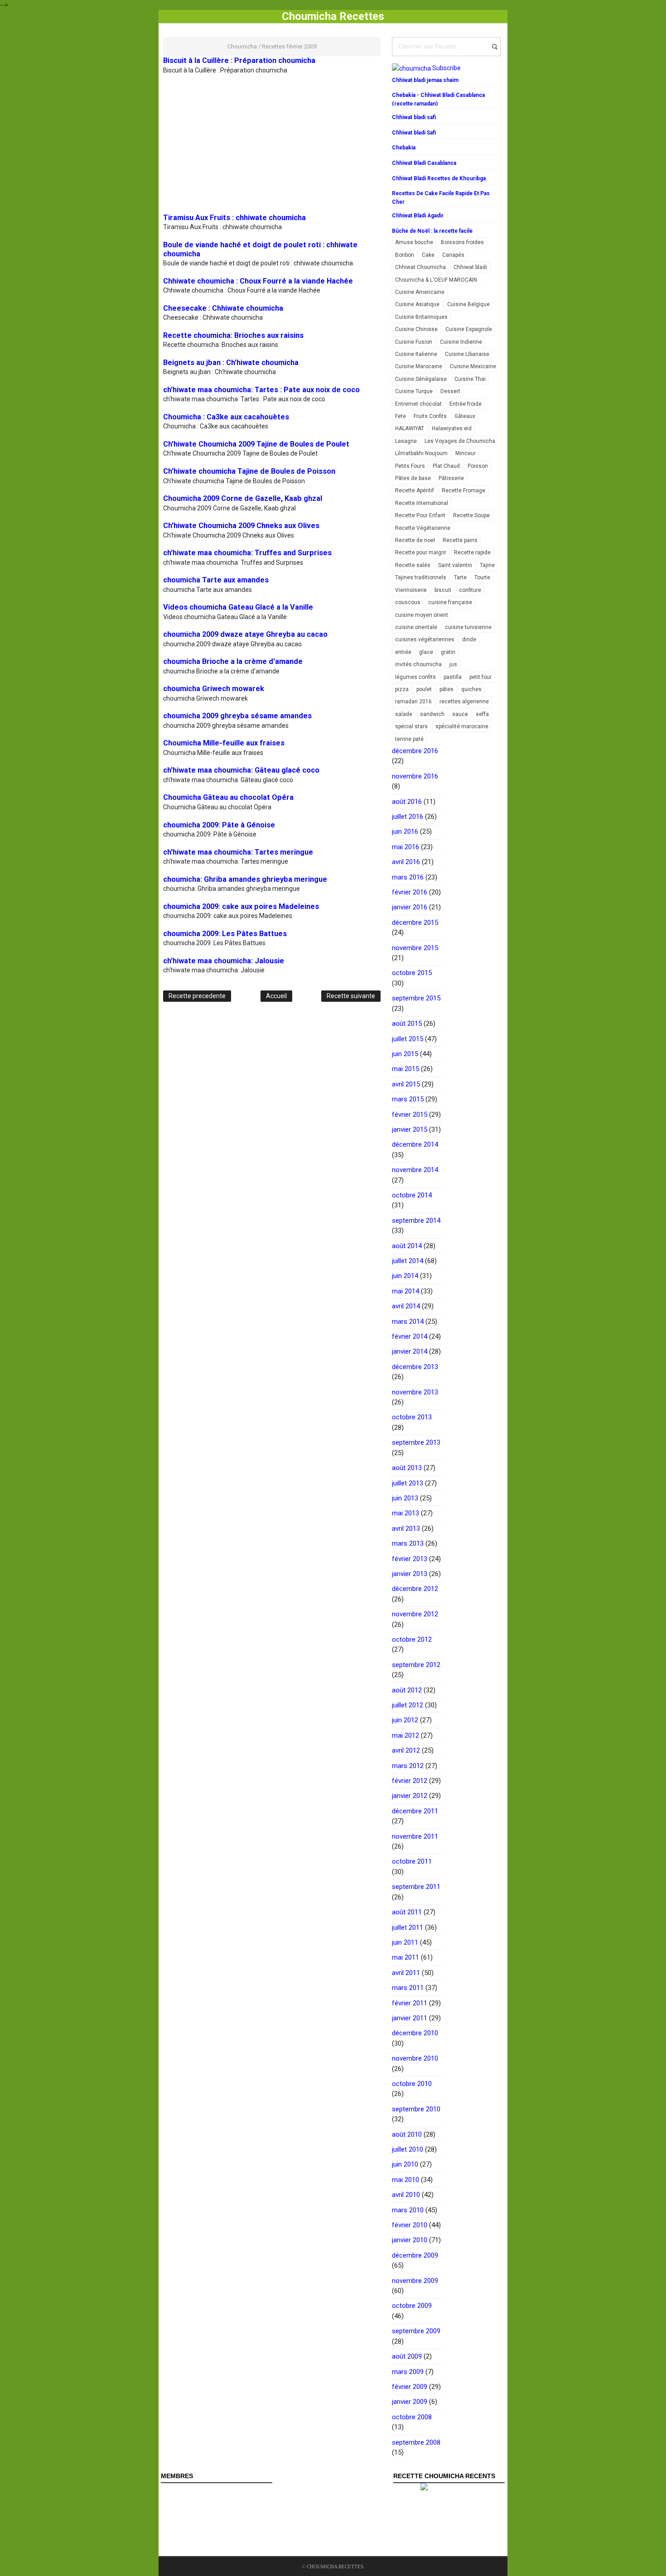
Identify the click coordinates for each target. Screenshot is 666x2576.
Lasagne (406, 441)
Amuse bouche (414, 242)
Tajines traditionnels (421, 577)
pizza (402, 689)
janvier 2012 (410, 1796)
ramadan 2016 (413, 702)
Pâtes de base (413, 478)
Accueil (276, 996)
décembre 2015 (415, 923)
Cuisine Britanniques (421, 317)
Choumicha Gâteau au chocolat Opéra (228, 797)
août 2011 (407, 1912)
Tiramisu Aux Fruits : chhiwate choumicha (234, 218)
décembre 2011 (415, 1811)
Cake (428, 255)
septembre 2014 (416, 1221)
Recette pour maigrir (421, 553)
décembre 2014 (415, 1144)
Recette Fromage (463, 490)
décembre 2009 (415, 2255)
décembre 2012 (415, 1589)
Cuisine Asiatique (417, 304)
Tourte (482, 577)
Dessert (450, 391)
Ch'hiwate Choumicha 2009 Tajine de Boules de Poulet (256, 444)
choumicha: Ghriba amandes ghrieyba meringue (245, 879)
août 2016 (407, 802)
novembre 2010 (415, 2058)
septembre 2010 (416, 2109)
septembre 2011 (416, 1887)
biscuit (443, 590)
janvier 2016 (410, 907)
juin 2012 (405, 1720)
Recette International (422, 503)
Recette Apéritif (415, 490)
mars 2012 (408, 1766)
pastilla (453, 677)
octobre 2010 (412, 2084)
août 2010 (407, 2134)
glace (426, 652)
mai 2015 (405, 1069)
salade (404, 714)
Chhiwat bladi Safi (414, 133)
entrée (403, 652)
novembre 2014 (415, 1170)
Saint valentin (455, 565)
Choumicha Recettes (335, 2566)
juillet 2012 (408, 1705)
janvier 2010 (410, 2240)
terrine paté (409, 739)
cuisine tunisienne (468, 627)
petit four (480, 677)
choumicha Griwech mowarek (214, 689)
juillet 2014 (408, 1261)
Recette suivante (351, 996)
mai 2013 (405, 1513)
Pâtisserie (451, 478)
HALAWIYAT (410, 428)
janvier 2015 (410, 1129)
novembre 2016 (415, 776)
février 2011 (410, 2003)
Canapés (453, 255)
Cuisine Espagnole (469, 329)
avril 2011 (406, 1973)
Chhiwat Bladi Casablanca (424, 163)
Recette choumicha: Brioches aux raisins (233, 335)
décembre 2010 (415, 2033)
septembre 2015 (416, 998)
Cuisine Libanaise (467, 354)
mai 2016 (405, 847)
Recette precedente (197, 996)
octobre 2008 (412, 2417)
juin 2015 (405, 1054)
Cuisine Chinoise (416, 329)
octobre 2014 (412, 1195)
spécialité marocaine (462, 726)
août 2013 (407, 1468)
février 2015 (410, 1115)
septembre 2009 (416, 2331)
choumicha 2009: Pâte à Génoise (219, 825)
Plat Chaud (446, 466)
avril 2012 (406, 1750)
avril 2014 (406, 1306)
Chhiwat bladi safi (414, 117)
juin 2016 (405, 831)
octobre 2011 (412, 1861)
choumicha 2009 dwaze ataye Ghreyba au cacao (245, 634)
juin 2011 (405, 1942)
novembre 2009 (415, 2281)
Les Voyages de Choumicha (460, 441)
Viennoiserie (411, 590)
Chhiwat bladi (470, 267)
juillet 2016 (408, 817)
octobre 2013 (412, 1417)
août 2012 (407, 1690)
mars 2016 (408, 877)
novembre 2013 (415, 1392)
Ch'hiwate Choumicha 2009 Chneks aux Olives (241, 526)
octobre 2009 (412, 2306)
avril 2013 (406, 1528)
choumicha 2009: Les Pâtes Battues (225, 934)
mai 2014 (405, 1291)
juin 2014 (405, 1276)
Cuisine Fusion (414, 342)
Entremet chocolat (418, 404)
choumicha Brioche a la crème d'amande (233, 661)
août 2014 (407, 1246)
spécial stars (411, 726)
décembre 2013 (415, 1367)
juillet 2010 (408, 2149)
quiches (471, 689)
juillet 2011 (408, 1927)
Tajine (487, 565)
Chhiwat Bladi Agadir (418, 216)
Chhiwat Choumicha (420, 267)
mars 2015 (408, 1099)
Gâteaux (465, 416)
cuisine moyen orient (422, 615)
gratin (448, 652)
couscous (408, 602)
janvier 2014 (410, 1351)
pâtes (446, 689)
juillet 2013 (408, 1483)
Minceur (466, 453)
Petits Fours (410, 466)
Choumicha (242, 46)
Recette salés (413, 565)
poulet (424, 689)
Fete (401, 416)
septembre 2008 (416, 2442)
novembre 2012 (415, 1614)
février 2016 (410, 892)
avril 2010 (406, 2195)
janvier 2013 (410, 1574)
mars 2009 (408, 2372)
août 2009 (407, 2356)
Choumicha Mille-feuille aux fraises (224, 743)
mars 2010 (408, 2210)
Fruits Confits (430, 416)
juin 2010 (405, 2164)
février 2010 (410, 2225)
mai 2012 (405, 1735)
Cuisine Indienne (461, 342)
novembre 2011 (415, 1836)
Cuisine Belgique (468, 304)
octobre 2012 (412, 1639)
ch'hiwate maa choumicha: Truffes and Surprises (247, 553)
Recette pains (460, 540)
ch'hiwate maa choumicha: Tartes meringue (238, 852)
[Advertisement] (239, 139)
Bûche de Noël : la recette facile (432, 231)
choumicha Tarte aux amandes (216, 580)
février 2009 (410, 2387)
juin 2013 (405, 1498)
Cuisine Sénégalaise (421, 379)
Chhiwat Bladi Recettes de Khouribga (439, 178)
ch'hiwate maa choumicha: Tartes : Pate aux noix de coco (261, 390)
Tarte (460, 577)
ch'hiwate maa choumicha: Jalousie (224, 961)
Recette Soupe (471, 515)
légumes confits (415, 677)
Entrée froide (466, 404)
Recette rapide (472, 553)
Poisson (478, 466)
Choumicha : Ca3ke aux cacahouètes (226, 417)
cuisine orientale (416, 627)
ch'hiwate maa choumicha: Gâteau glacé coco (241, 770)
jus (453, 664)
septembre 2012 (416, 1665)
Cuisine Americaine (420, 292)
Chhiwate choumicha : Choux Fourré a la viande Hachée (258, 281)
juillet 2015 (408, 1039)
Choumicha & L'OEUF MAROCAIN (436, 280)
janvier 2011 (410, 2018)
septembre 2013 (416, 1442)
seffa (482, 714)
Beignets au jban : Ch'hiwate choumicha (231, 363)
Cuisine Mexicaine (473, 366)
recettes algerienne (464, 702)
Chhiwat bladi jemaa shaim (425, 80)
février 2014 (410, 1336)
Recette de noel (415, 540)
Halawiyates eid (452, 428)
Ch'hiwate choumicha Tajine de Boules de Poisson (249, 471)
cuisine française (450, 602)
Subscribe (446, 68)
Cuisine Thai (470, 379)
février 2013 (410, 1559)
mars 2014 (408, 1322)
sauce (460, 714)
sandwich (432, 714)
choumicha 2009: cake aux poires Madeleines (241, 906)
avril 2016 (406, 862)
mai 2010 (405, 2180)
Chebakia (404, 148)
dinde (469, 639)
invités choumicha (418, 664)
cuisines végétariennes (425, 639)
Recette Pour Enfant (420, 515)
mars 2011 (408, 1988)
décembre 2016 (415, 751)
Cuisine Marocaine (419, 366)
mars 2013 (408, 1543)
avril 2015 (406, 1084)
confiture (470, 590)
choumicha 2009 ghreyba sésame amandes (237, 716)
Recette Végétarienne (423, 528)
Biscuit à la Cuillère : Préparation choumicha (239, 60)
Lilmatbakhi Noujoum (421, 453)
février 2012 (410, 1781)
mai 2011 (405, 1957)
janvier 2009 (410, 2402)
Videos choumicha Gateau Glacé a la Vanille (238, 607)
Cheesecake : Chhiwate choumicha (223, 308)
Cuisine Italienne (416, 354)
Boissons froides (462, 242)
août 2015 (407, 1024)
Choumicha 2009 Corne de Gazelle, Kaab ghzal (243, 498)
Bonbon (405, 255)
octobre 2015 (412, 973)
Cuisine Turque (414, 391)
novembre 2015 (415, 948)
